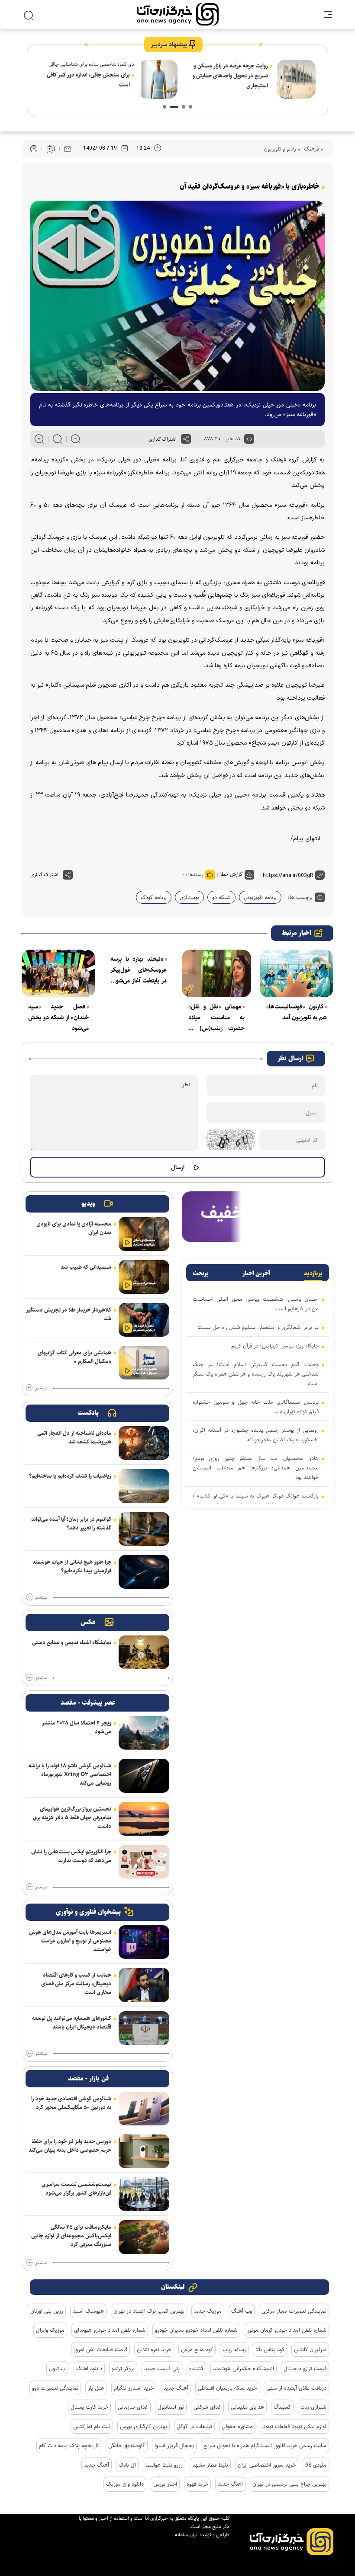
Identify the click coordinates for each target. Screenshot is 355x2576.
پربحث (201, 1274)
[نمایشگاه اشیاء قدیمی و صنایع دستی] (144, 1652)
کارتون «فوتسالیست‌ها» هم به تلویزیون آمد (297, 1012)
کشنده (196, 2368)
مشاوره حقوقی (237, 2426)
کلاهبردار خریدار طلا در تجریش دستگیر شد (69, 1314)
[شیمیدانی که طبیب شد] (144, 1277)
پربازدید (313, 1274)
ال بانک (127, 2465)
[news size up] (39, 439)
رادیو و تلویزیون (280, 149)
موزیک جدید (208, 2311)
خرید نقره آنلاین (154, 2349)
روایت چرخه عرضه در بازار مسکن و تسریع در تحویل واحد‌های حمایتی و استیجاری (230, 76)
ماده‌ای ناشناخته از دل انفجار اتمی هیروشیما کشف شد (74, 1437)
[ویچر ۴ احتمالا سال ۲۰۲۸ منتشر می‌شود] (144, 1733)
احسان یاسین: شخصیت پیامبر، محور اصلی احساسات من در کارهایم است (256, 1304)
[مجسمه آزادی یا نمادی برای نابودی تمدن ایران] (144, 1234)
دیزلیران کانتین (310, 2349)
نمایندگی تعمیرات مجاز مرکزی (294, 2311)
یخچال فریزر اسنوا (174, 2445)
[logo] (178, 14)
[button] (190, 107)
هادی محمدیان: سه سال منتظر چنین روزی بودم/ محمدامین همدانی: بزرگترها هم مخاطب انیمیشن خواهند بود (256, 1468)
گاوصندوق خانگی (127, 2445)
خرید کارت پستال (89, 2407)
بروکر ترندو (123, 2368)
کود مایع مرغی (197, 2349)
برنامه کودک (154, 897)
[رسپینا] (258, 1216)
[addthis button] (186, 439)
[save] (51, 149)
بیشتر (41, 1388)
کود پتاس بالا (270, 2349)
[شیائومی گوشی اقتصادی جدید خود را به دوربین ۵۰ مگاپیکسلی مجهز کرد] (144, 2109)
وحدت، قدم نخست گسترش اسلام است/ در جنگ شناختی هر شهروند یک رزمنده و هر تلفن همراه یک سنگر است (256, 1374)
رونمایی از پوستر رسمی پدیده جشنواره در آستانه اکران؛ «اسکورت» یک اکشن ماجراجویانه (256, 1435)
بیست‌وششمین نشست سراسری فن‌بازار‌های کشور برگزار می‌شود (76, 2189)
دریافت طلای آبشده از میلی (296, 2388)
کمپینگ (282, 2407)
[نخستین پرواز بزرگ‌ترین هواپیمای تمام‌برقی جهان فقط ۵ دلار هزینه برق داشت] (144, 1819)
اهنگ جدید (230, 2484)
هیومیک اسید (88, 2311)
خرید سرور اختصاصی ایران (267, 2465)
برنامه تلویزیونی (260, 897)
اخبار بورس (165, 2484)
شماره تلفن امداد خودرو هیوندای (110, 2330)
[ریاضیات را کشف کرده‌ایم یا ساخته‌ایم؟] (144, 1486)
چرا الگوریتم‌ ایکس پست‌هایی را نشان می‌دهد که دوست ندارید (71, 1856)
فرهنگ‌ (310, 149)
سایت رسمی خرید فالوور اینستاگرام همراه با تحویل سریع (265, 2445)
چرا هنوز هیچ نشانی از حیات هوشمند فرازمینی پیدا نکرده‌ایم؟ (72, 1566)
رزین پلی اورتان (47, 2311)
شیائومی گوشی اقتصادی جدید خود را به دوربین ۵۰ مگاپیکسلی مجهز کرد (71, 2103)
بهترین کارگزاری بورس (144, 2426)
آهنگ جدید (176, 2388)
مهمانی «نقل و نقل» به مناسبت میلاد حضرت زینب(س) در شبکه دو (216, 1018)
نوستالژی (189, 897)
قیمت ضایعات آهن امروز (100, 2349)
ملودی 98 (316, 2465)
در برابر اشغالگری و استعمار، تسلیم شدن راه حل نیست (258, 1327)
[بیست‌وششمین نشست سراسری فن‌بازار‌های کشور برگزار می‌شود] (144, 2194)
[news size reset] (57, 439)
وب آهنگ (242, 2311)
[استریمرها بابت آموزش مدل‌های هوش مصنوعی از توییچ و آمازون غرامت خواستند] (144, 1942)
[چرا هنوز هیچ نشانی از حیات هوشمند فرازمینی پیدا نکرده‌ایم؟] (144, 1572)
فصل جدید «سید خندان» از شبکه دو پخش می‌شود (58, 1018)
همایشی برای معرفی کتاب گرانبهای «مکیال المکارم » (74, 1357)
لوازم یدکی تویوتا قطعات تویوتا (294, 2426)
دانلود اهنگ (89, 2368)
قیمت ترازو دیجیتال (305, 2368)
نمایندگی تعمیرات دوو (55, 2388)
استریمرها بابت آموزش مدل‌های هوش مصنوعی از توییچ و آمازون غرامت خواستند (70, 1941)
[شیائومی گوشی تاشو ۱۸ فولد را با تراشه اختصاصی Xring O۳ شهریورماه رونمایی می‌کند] (144, 1776)
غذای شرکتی (207, 2407)
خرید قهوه (197, 2484)
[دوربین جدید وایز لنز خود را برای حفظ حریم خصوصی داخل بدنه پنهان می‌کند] (144, 2151)
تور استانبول (171, 2407)
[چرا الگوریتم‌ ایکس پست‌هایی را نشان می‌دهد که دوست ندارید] (144, 1862)
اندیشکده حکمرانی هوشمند (244, 2368)
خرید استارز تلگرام (134, 2388)
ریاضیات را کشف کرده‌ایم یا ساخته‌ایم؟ (70, 1476)
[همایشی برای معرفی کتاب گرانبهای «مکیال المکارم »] (144, 1363)
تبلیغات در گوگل (194, 2426)
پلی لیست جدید (162, 2368)
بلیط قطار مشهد (210, 2465)
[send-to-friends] (68, 149)
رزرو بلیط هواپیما (164, 2465)
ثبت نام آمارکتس (92, 2426)
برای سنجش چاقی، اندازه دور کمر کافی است (88, 80)
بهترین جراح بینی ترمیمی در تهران (289, 2484)
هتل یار (96, 2388)
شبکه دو (221, 897)
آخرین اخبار (256, 1274)
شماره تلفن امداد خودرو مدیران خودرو (196, 2330)
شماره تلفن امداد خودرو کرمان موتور (287, 2330)
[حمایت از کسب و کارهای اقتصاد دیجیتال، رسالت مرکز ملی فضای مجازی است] (144, 1985)
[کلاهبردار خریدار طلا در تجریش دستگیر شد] (144, 1320)
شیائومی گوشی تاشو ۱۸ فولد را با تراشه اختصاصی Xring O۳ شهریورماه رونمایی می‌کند (70, 1774)
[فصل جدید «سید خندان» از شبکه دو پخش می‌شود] (58, 973)
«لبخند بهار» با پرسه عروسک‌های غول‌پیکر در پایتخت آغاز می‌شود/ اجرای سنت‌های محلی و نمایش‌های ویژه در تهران (139, 970)
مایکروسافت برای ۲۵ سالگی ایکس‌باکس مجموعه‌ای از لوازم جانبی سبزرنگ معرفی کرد (71, 2236)
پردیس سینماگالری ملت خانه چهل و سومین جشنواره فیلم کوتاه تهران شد (256, 1407)
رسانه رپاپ (234, 2349)
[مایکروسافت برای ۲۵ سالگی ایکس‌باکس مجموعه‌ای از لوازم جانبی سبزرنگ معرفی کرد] (144, 2237)
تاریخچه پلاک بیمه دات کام (69, 2445)
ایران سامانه (187, 2535)
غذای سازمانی (133, 2407)
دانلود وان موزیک (125, 2484)
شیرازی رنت (313, 2407)
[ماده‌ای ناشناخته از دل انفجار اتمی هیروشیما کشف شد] (144, 1443)
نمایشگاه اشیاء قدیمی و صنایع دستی (72, 1642)
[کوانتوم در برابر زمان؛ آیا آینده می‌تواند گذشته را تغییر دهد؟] (144, 1529)
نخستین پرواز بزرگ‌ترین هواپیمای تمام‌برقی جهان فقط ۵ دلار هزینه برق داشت (72, 1818)
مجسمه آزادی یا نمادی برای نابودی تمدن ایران (74, 1228)
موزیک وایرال (50, 2330)
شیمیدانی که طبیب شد (86, 1267)
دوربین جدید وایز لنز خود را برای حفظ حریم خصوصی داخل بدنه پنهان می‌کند (70, 2146)
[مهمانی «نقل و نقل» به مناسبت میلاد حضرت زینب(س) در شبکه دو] (216, 973)
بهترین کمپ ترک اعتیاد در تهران (149, 2311)
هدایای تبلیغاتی (247, 2407)
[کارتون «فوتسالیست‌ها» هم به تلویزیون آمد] (297, 973)
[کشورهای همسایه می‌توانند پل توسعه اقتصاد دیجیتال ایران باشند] (144, 2028)
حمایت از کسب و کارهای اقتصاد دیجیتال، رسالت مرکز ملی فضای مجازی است (76, 1984)
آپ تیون (58, 2368)
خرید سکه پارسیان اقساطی (227, 2388)
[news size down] (76, 439)
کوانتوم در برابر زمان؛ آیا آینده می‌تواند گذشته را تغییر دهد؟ (71, 1523)
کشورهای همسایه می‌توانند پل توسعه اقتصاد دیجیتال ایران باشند (72, 2022)
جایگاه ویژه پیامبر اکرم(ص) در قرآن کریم (275, 1346)
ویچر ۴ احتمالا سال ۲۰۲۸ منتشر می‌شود (77, 1727)
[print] (34, 149)
